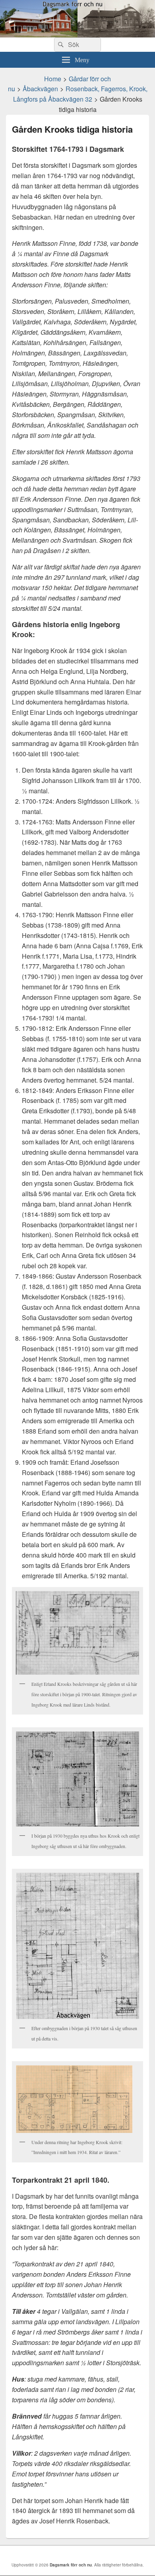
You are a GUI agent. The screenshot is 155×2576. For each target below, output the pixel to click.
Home (53, 79)
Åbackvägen (40, 89)
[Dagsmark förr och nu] (77, 35)
